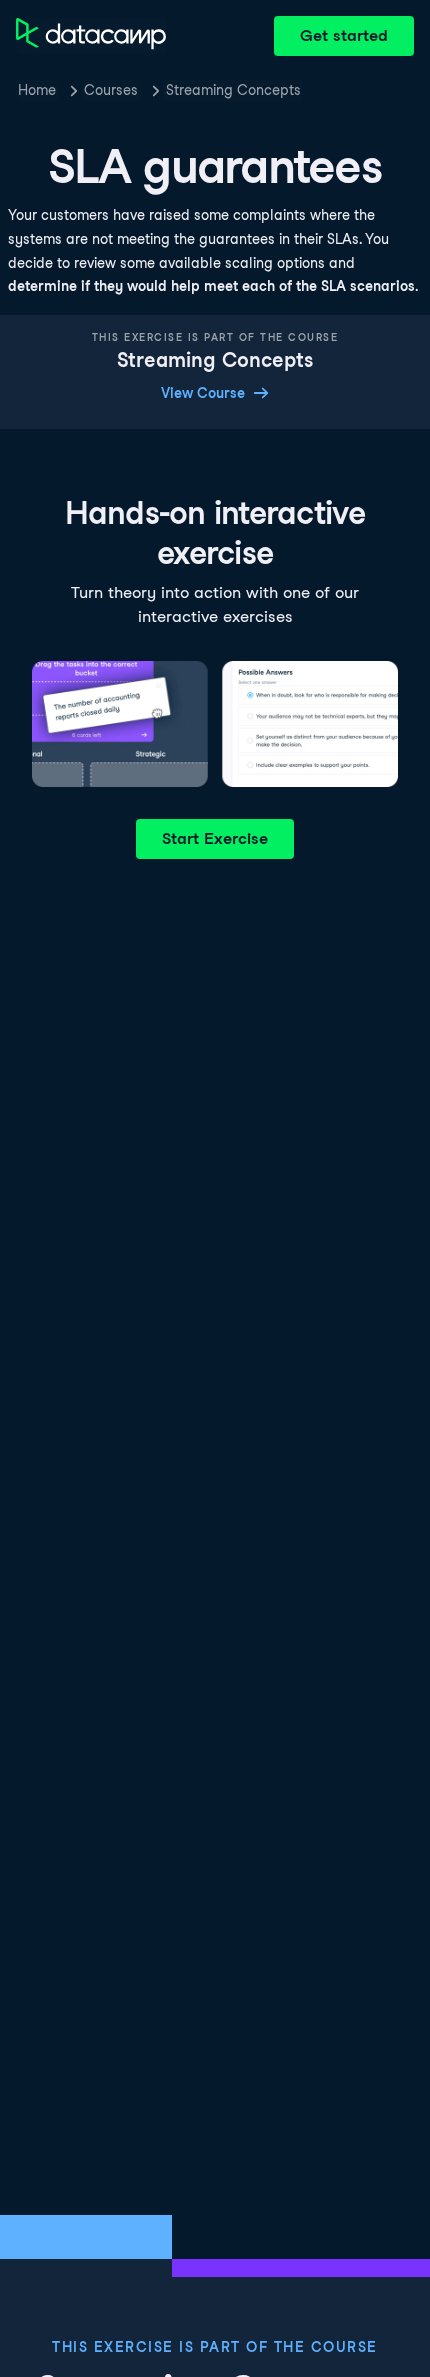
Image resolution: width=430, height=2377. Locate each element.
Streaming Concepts (233, 90)
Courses (111, 90)
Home (37, 90)
